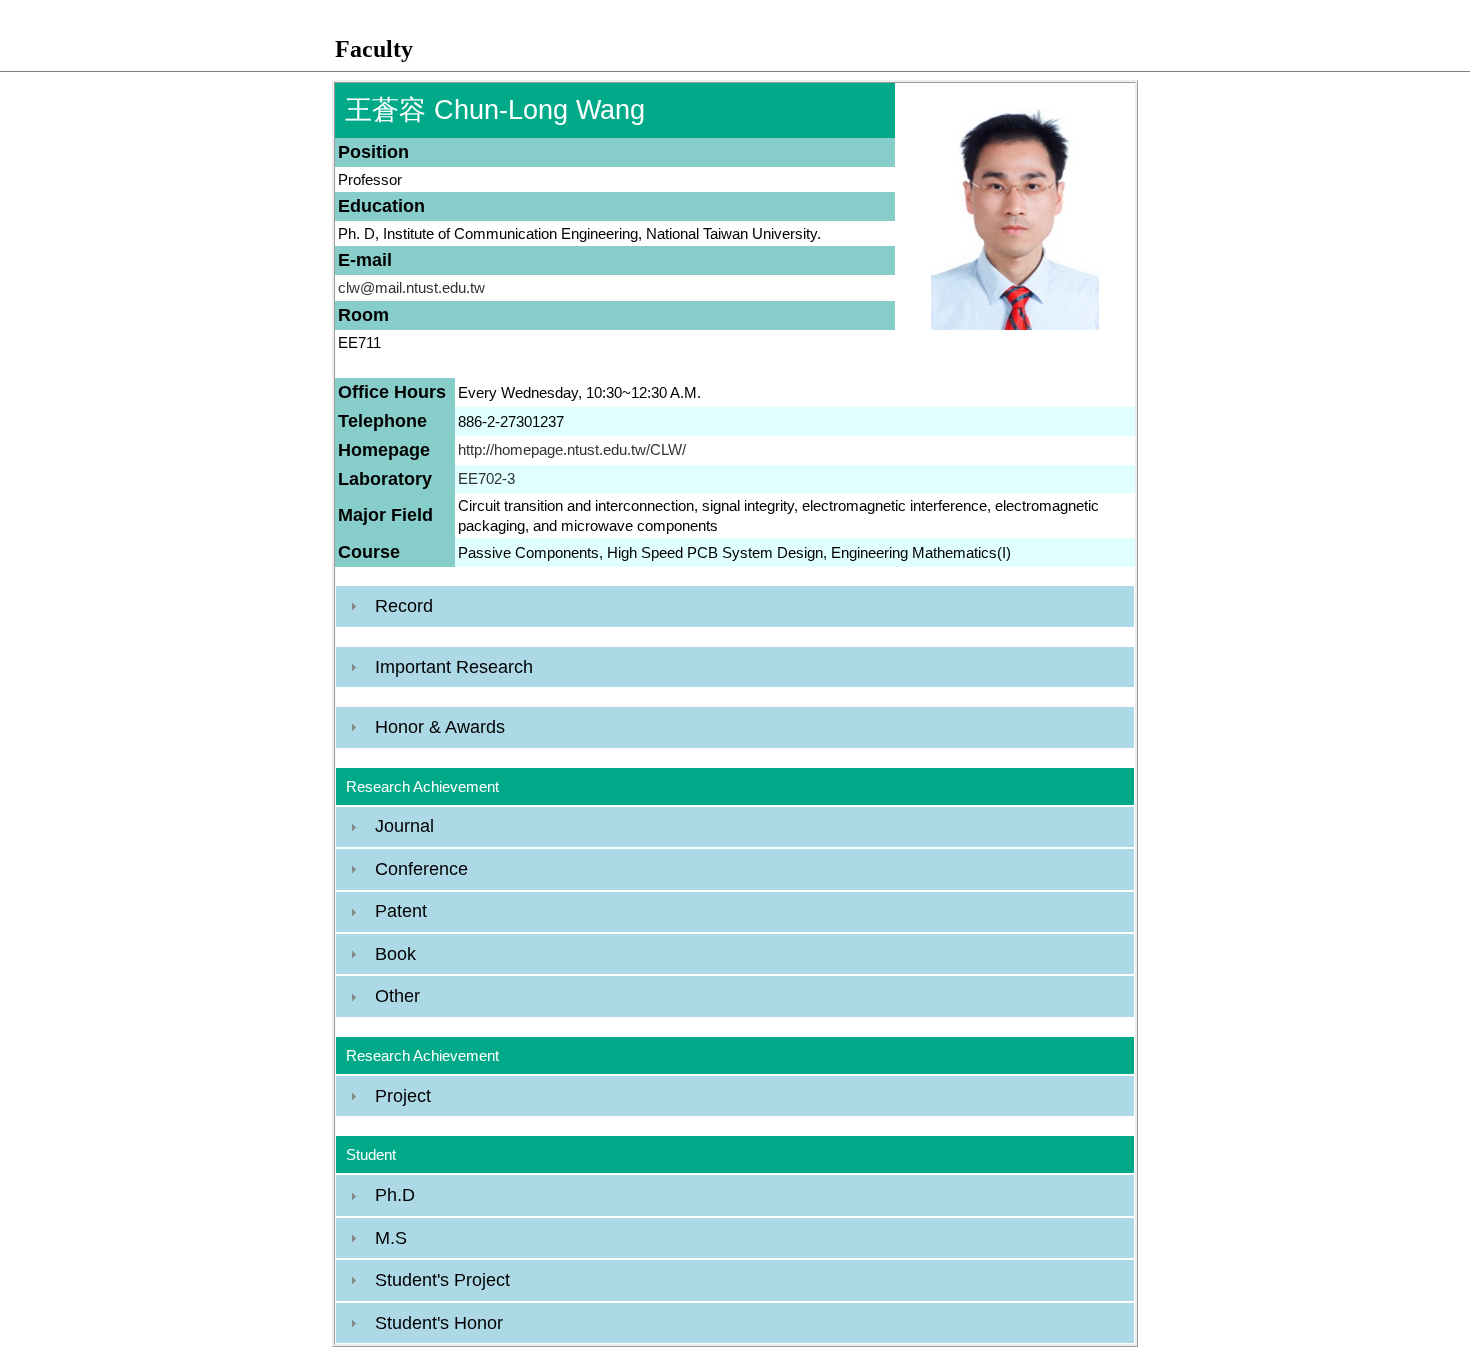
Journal (404, 826)
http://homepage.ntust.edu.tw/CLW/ (572, 449)
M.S (391, 1238)
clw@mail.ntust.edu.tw (411, 287)
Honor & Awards (440, 727)
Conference (421, 869)
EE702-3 (486, 478)
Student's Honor (439, 1323)
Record (404, 606)
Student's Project (442, 1280)
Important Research (454, 667)
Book (395, 954)
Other (397, 996)
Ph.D (395, 1195)
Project (403, 1096)
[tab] (735, 606)
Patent (401, 911)
